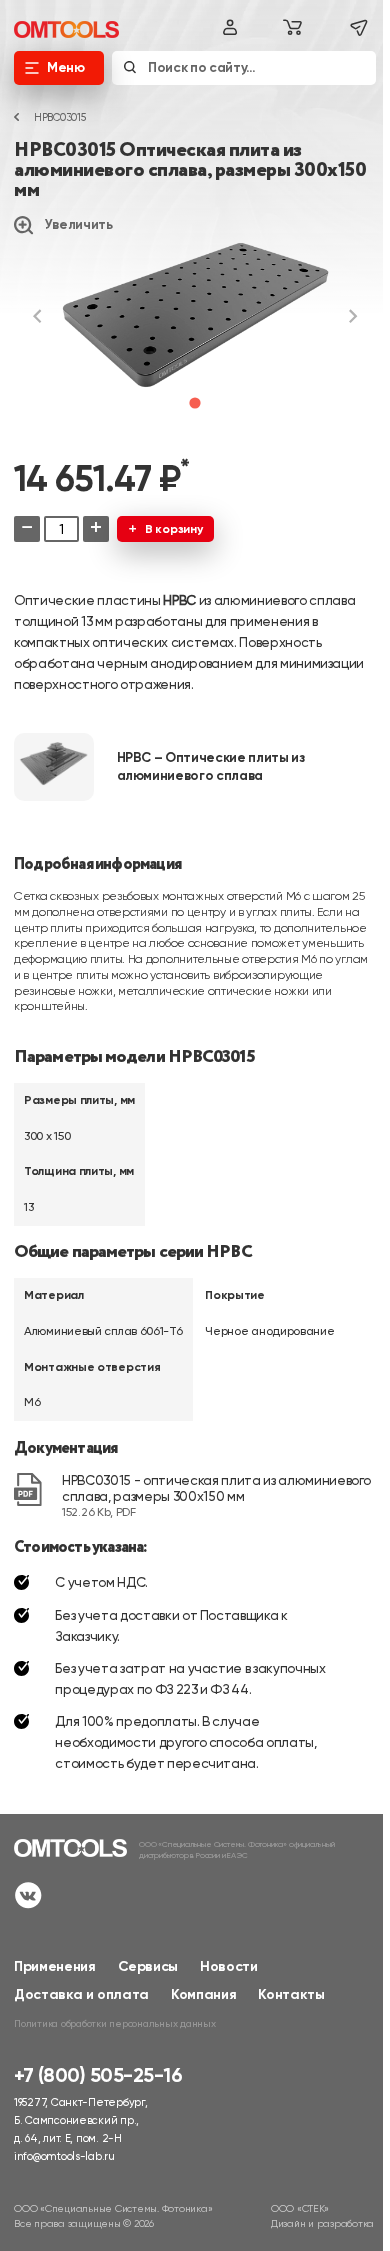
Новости (229, 1966)
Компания (203, 1994)
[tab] (194, 402)
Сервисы (148, 1966)
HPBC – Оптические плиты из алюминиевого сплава (211, 766)
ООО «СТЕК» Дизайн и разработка (322, 2216)
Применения (55, 1966)
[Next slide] (352, 316)
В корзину (173, 529)
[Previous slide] (38, 316)
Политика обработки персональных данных (115, 2023)
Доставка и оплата (81, 1994)
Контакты (291, 1994)
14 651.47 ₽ (101, 478)
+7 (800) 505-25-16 (98, 2076)
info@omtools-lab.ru (64, 2156)
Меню (66, 67)
